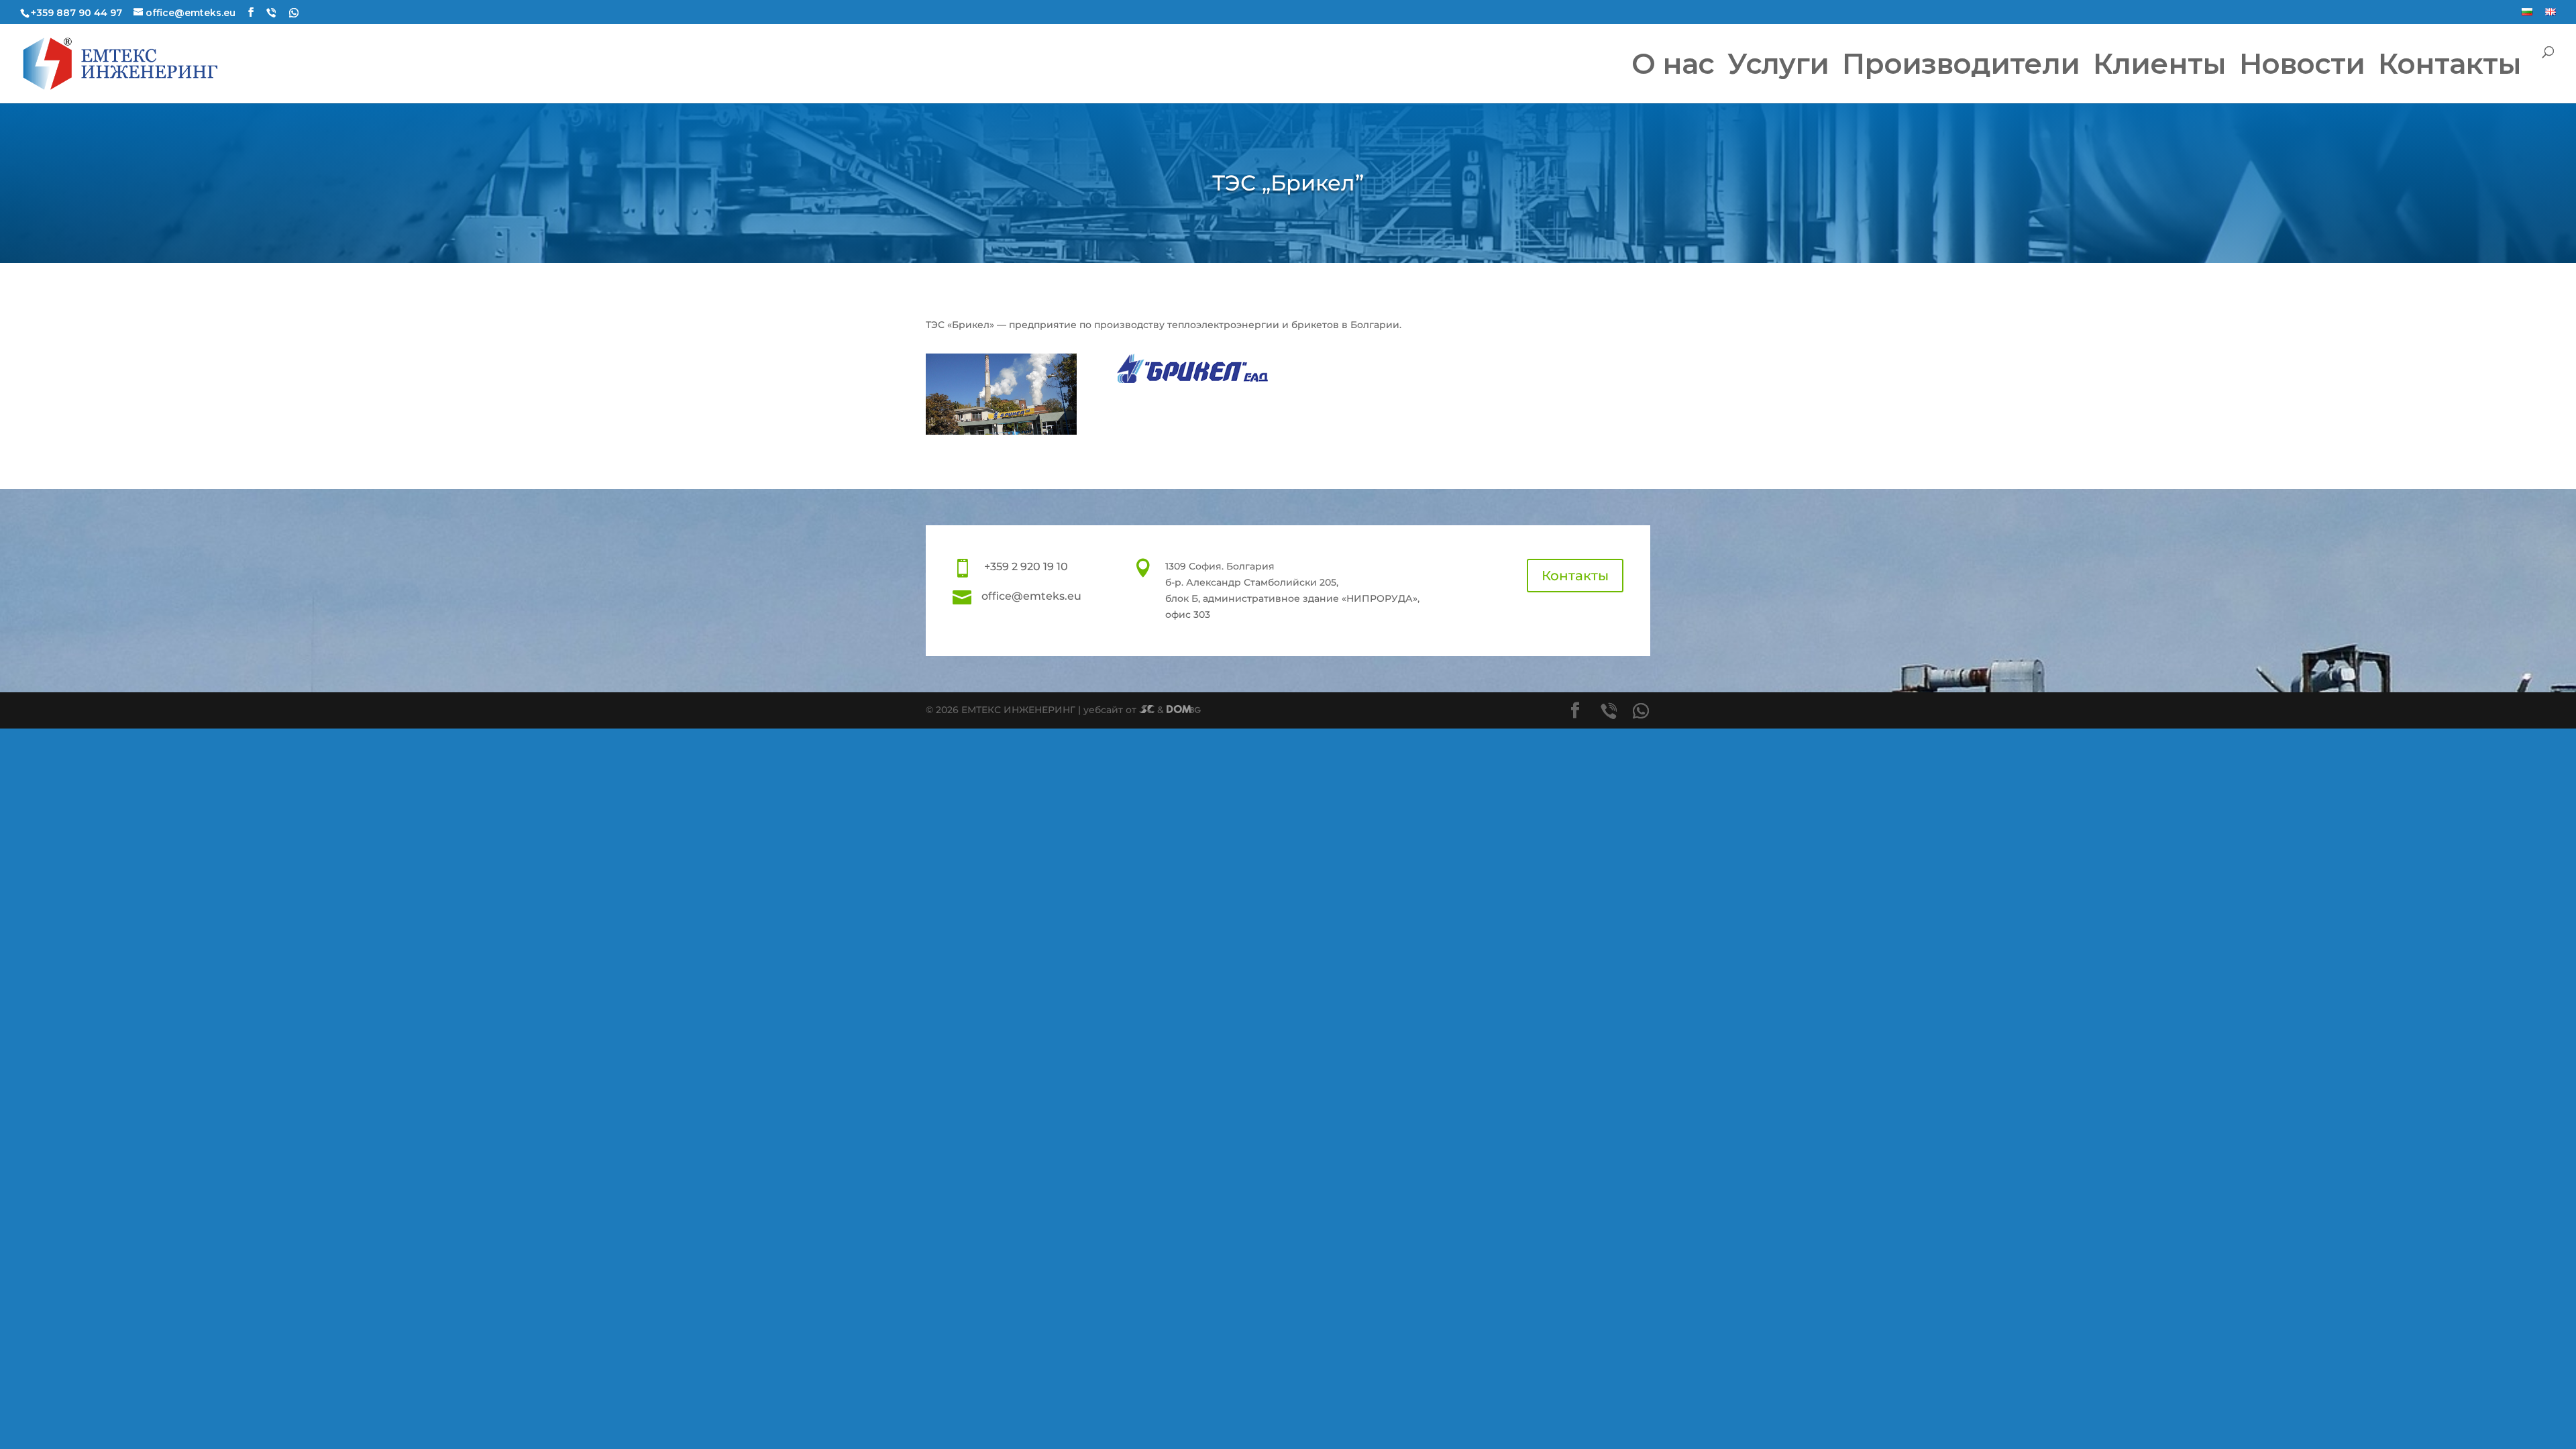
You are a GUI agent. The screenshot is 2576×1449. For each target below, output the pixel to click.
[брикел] (1001, 431)
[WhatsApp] (294, 13)
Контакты (1575, 576)
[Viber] (271, 13)
